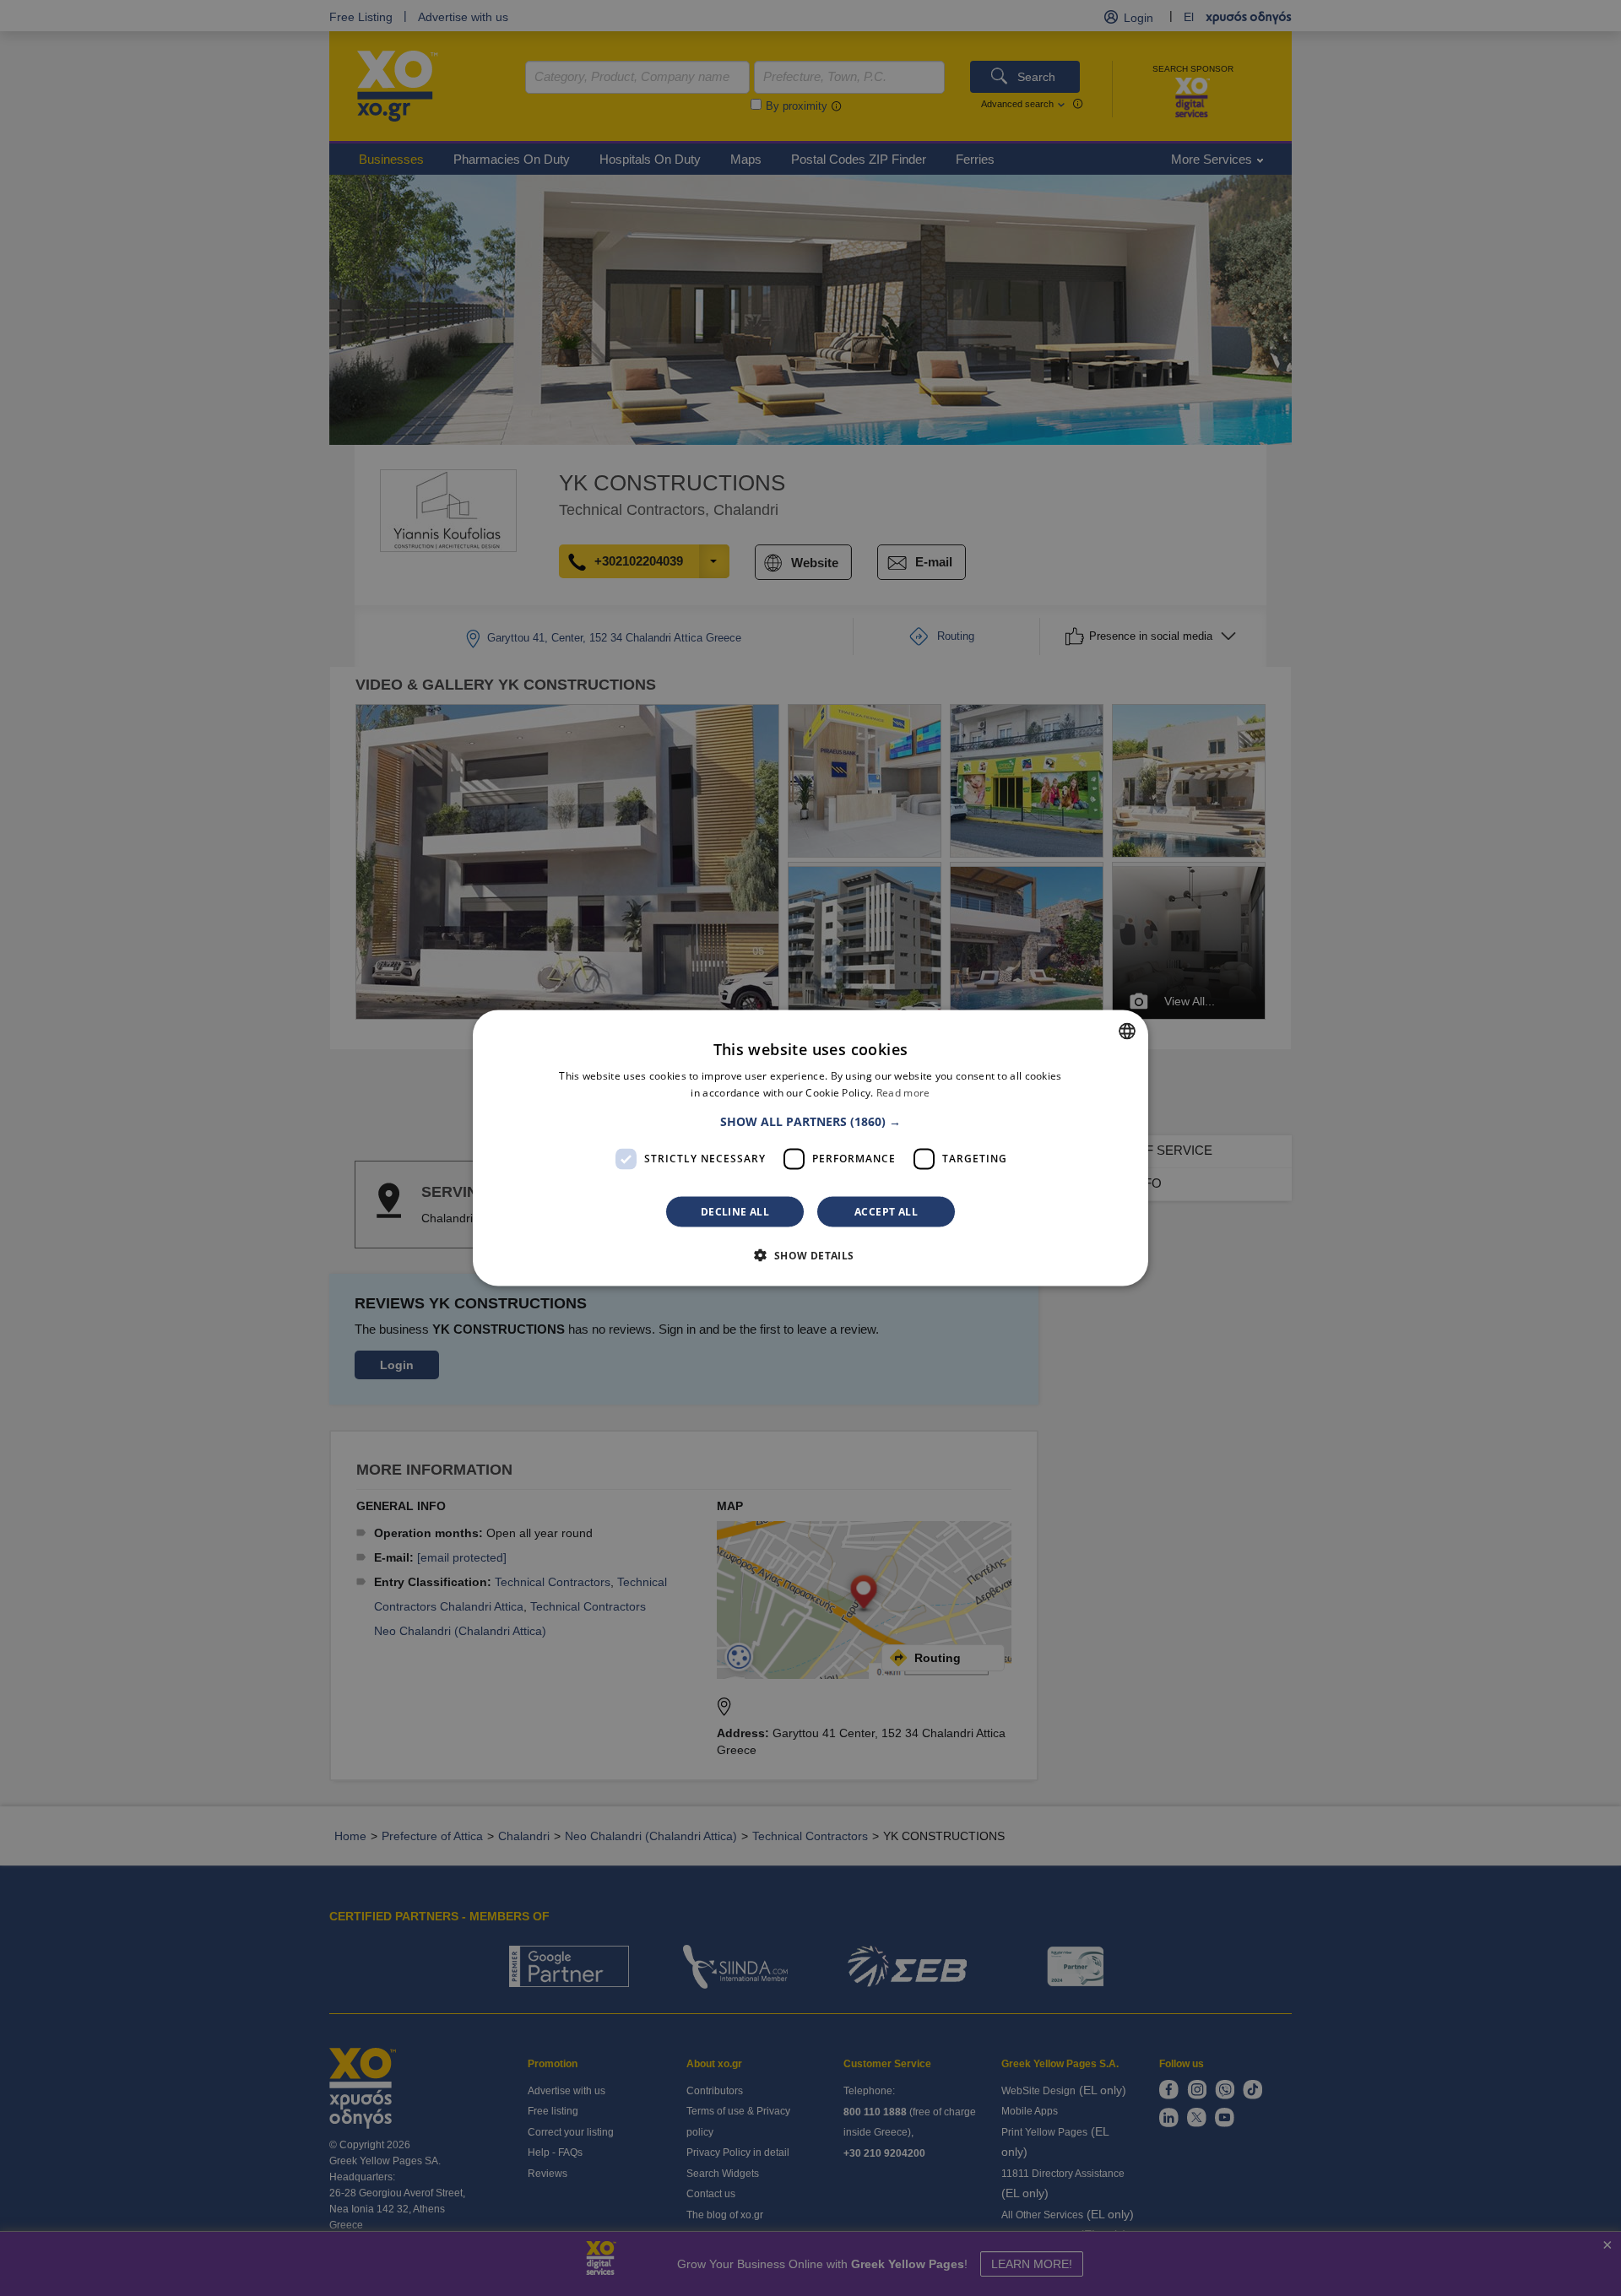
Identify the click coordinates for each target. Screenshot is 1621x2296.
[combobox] (1127, 1032)
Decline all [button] (735, 1211)
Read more (903, 1093)
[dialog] (810, 1148)
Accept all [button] (886, 1211)
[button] (810, 1121)
